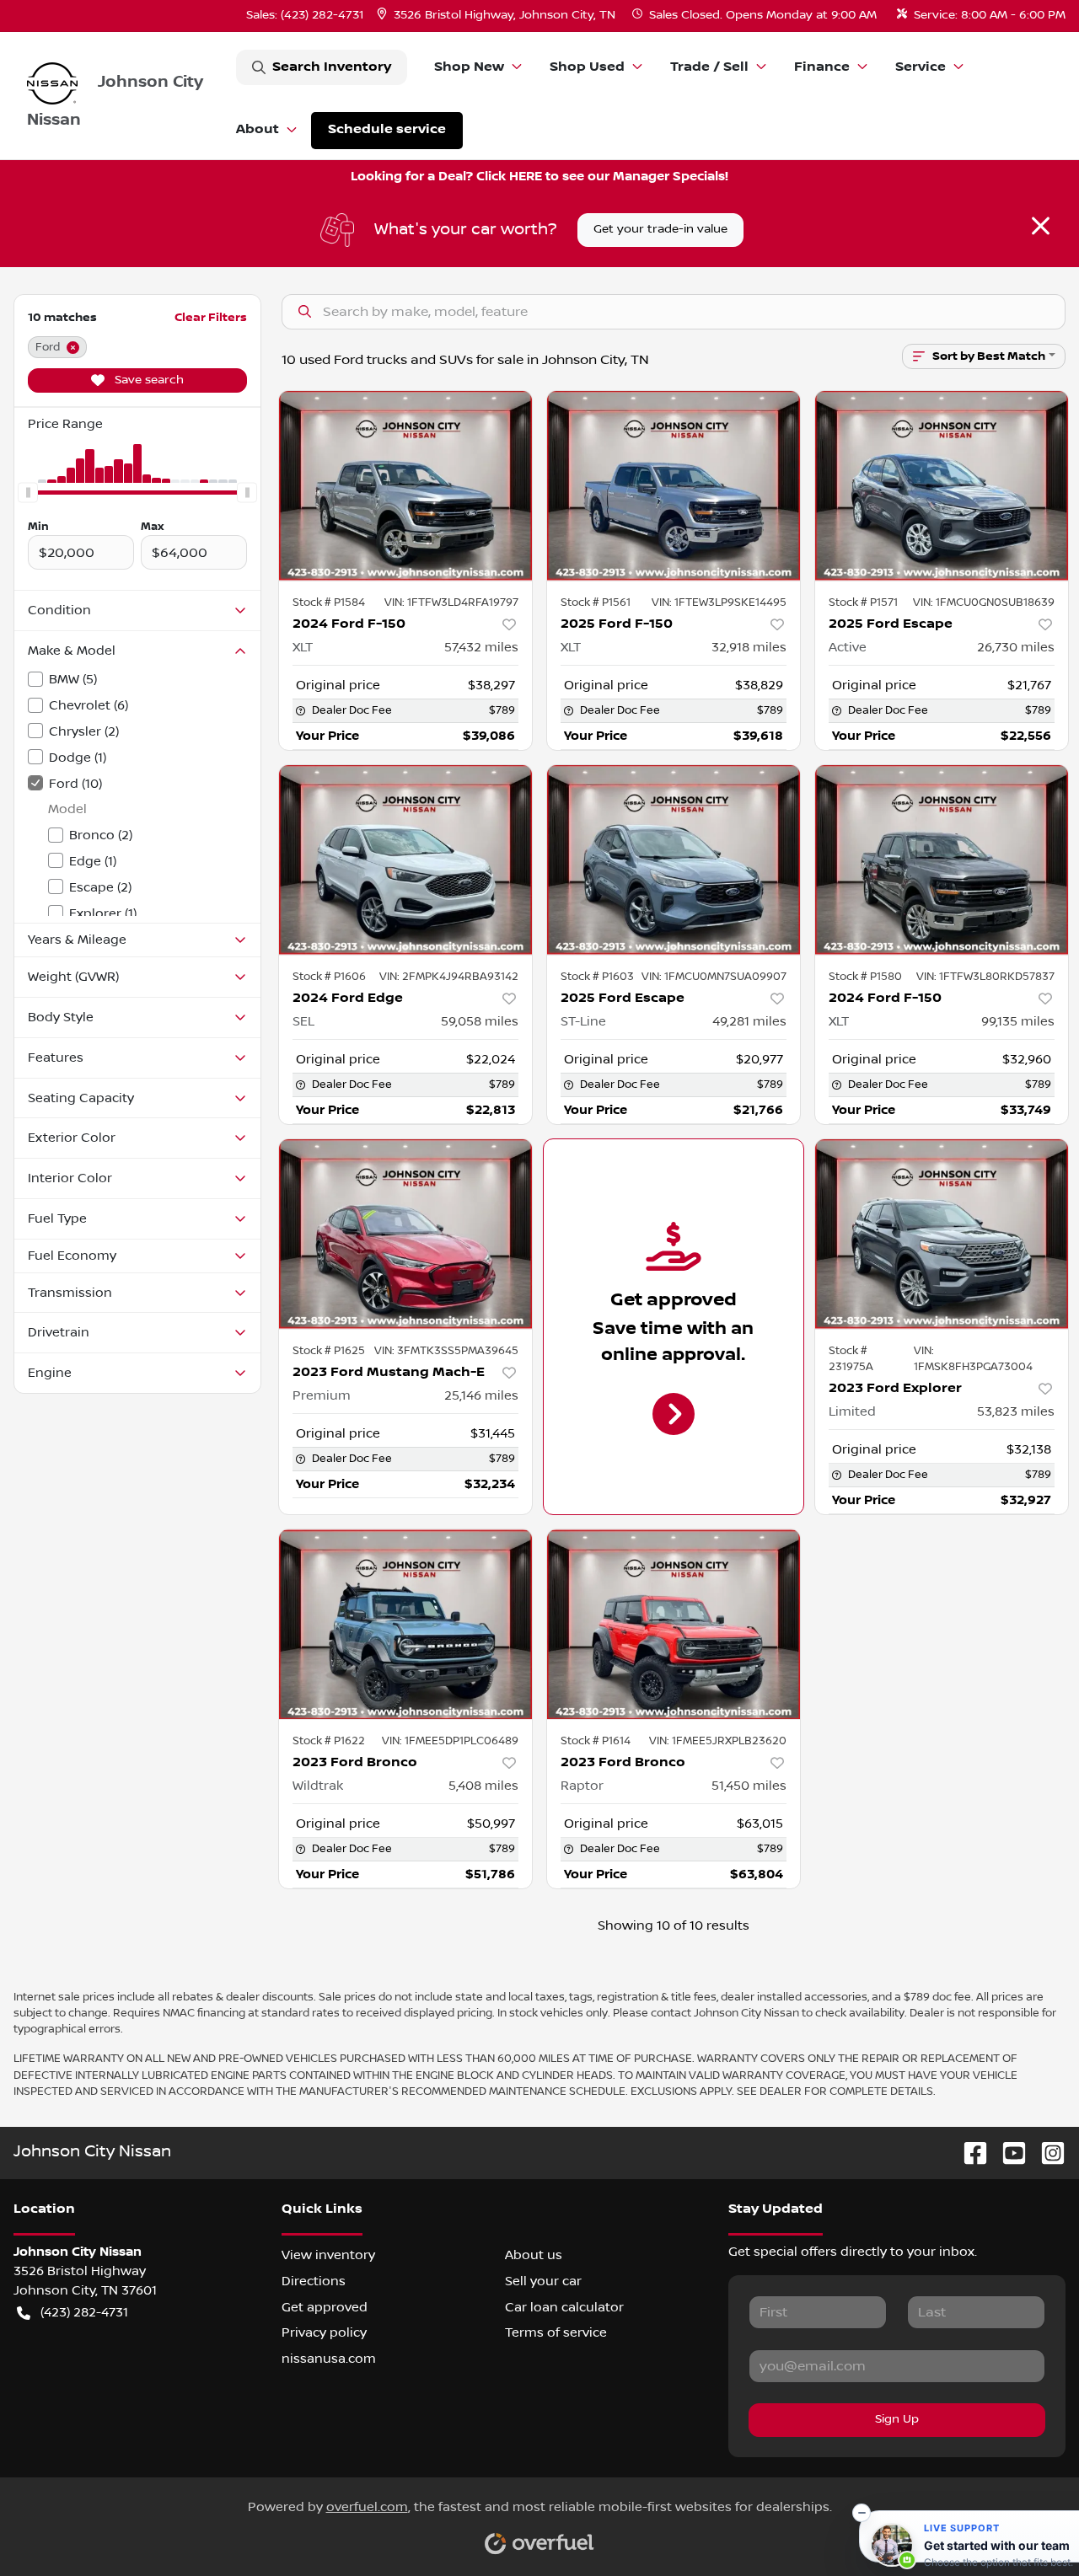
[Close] (1041, 226)
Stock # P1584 (329, 602)
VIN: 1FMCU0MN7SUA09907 (714, 977)
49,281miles (749, 1021)
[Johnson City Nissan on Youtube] (1007, 2153)
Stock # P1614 (596, 1741)
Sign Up (897, 2419)
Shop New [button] (469, 67)
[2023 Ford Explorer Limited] (942, 1234)
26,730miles (1016, 647)
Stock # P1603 (597, 977)
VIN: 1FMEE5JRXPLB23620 (718, 1741)
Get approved (325, 2307)
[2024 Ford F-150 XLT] (405, 486)
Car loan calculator (564, 2307)
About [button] (258, 129)
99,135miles (1018, 1021)
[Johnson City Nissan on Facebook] (969, 2153)
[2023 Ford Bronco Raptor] (674, 1624)
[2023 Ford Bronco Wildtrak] (405, 1624)
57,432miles (481, 647)
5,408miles (483, 1786)
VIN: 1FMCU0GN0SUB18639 (984, 602)
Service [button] (921, 67)
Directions (314, 2281)
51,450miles (749, 1786)
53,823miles (1016, 1411)
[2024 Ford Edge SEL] (405, 860)
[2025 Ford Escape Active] (942, 486)
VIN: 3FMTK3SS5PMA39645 (446, 1351)
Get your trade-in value (660, 229)
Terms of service (556, 2332)
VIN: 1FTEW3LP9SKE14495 (719, 602)
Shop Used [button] (587, 67)
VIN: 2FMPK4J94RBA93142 (449, 977)
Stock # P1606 (329, 977)
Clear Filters (211, 317)
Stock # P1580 (865, 977)
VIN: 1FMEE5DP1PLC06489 (450, 1741)
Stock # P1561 (596, 602)
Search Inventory (332, 67)
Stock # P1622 (329, 1741)
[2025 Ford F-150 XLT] (674, 486)
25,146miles (481, 1395)
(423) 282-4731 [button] (84, 2312)
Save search (148, 380)
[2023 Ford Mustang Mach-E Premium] (405, 1234)
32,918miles (749, 647)
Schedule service (387, 129)
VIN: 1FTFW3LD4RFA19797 (451, 602)
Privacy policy (324, 2332)
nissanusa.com (329, 2359)
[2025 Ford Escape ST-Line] (674, 860)
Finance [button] (822, 67)
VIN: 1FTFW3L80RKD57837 (985, 977)
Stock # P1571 (863, 602)
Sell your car (543, 2281)
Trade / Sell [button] (709, 67)
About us (534, 2255)
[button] (498, 16)
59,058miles (480, 1021)
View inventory (328, 2255)
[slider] (28, 493)
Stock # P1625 (329, 1351)
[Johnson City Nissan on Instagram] (1046, 2153)
